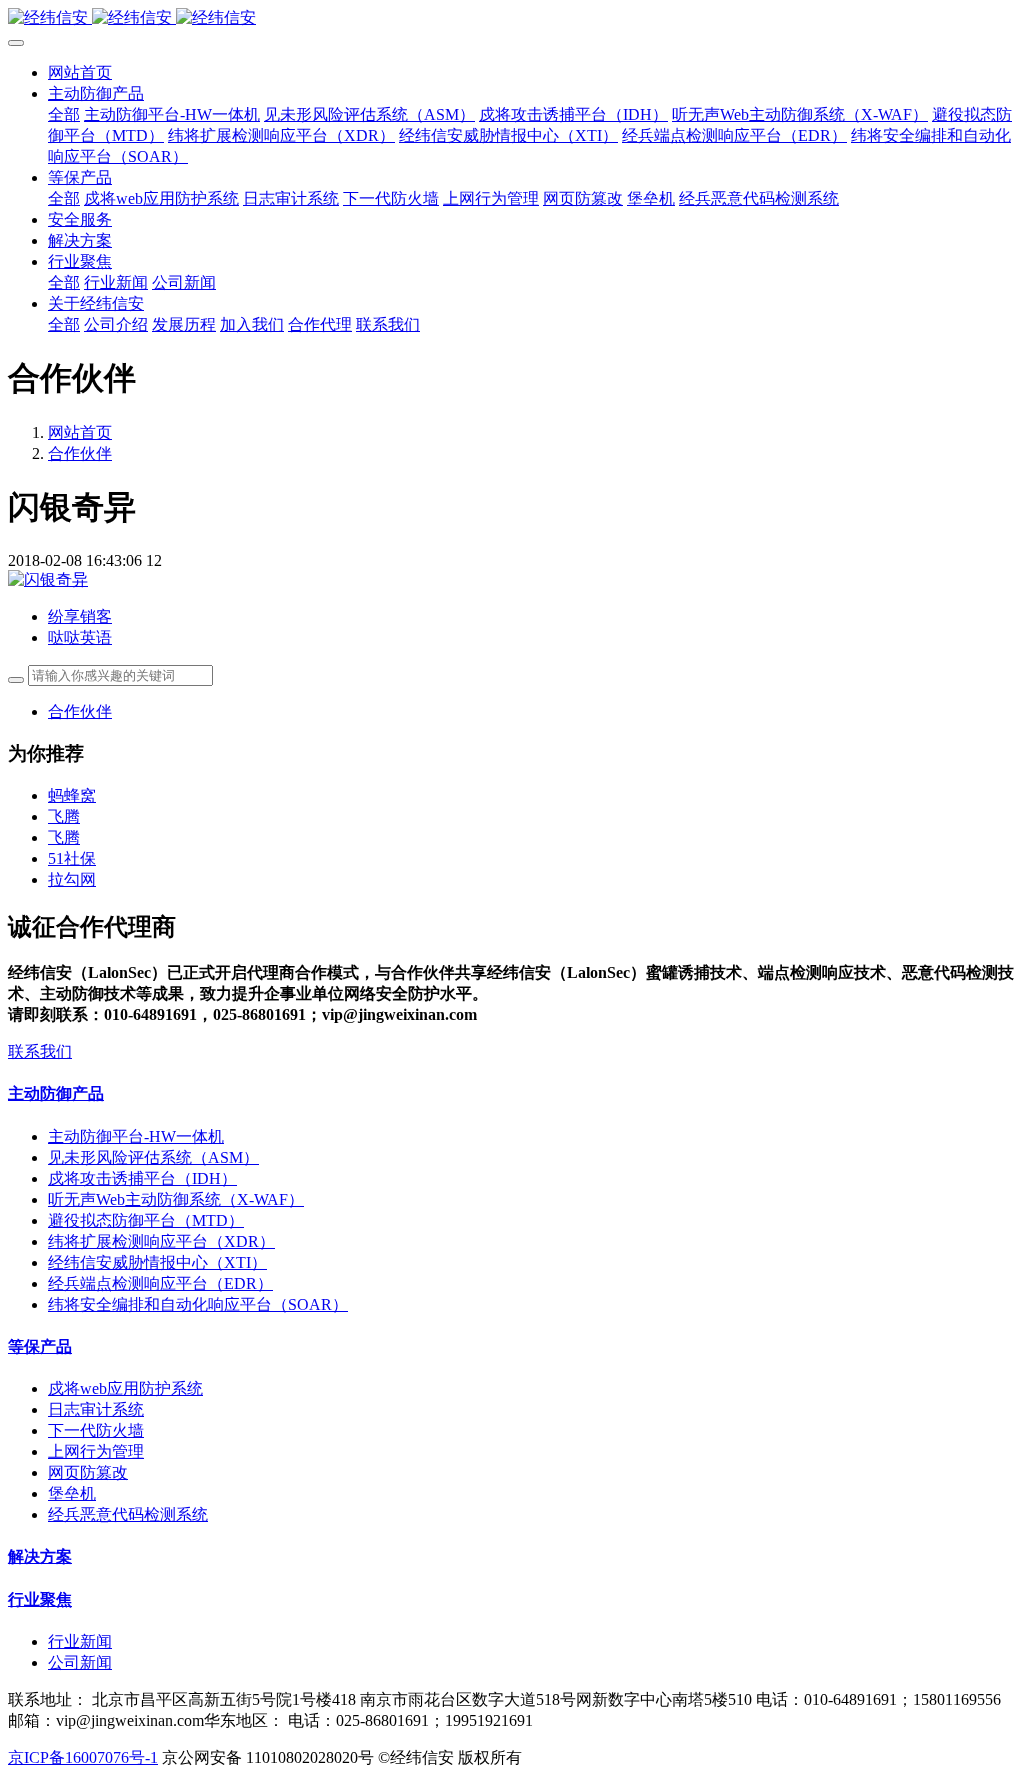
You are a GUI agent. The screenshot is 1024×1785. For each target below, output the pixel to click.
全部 (64, 114)
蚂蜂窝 (72, 795)
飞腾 (64, 816)
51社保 (72, 858)
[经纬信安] (512, 18)
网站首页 (80, 72)
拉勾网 (72, 879)
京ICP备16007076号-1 (83, 1757)
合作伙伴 (80, 453)
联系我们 (40, 1051)
